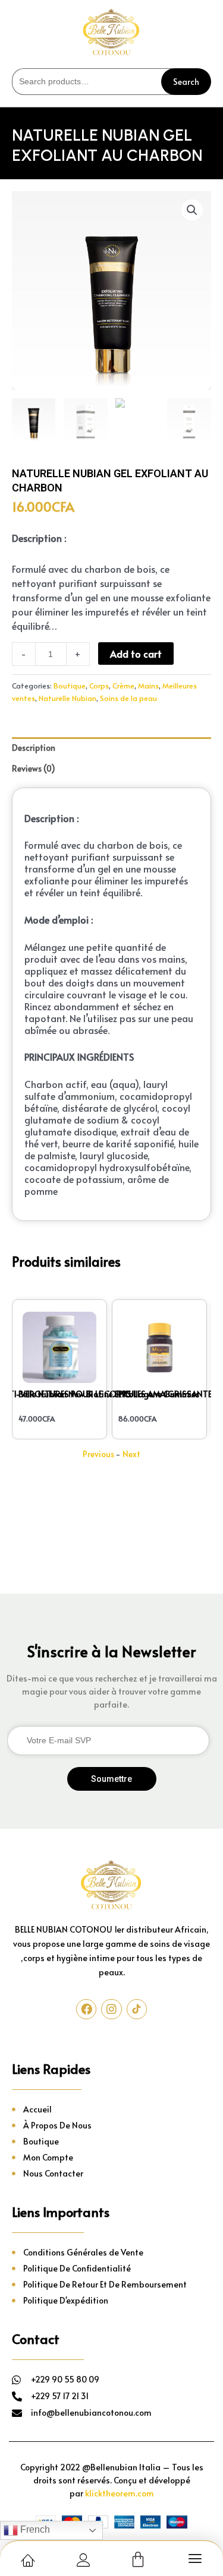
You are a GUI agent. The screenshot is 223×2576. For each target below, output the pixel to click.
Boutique (70, 685)
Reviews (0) (34, 768)
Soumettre (111, 1779)
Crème (123, 685)
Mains (148, 685)
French (34, 2529)
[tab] (111, 748)
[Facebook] (86, 2009)
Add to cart (136, 653)
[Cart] (138, 2560)
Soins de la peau (128, 698)
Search (186, 82)
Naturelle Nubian (67, 698)
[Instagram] (111, 2009)
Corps (99, 685)
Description (34, 748)
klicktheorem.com (120, 2493)
